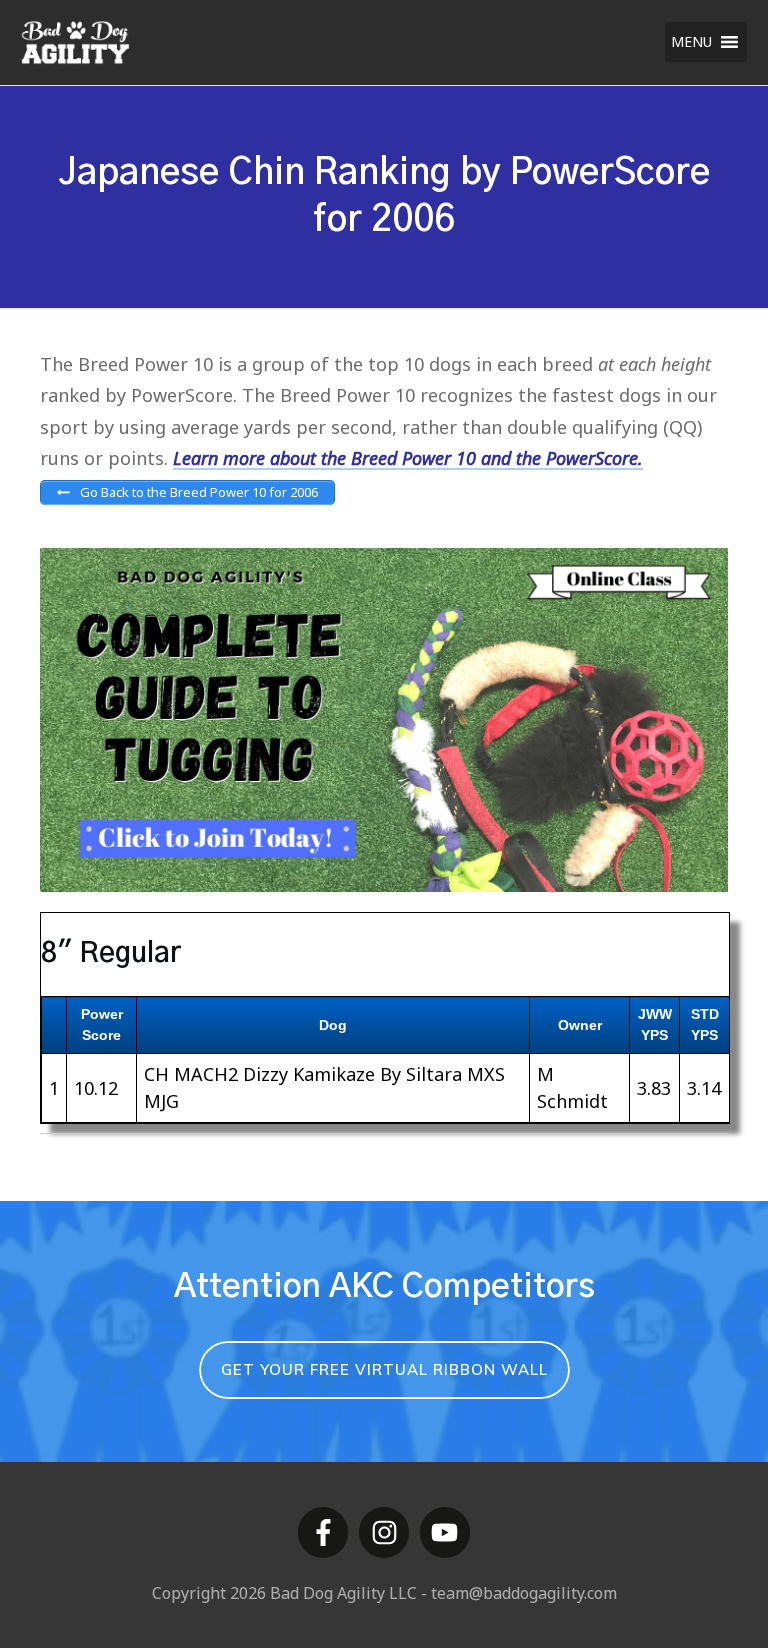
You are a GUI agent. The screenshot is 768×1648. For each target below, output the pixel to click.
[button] (691, 42)
